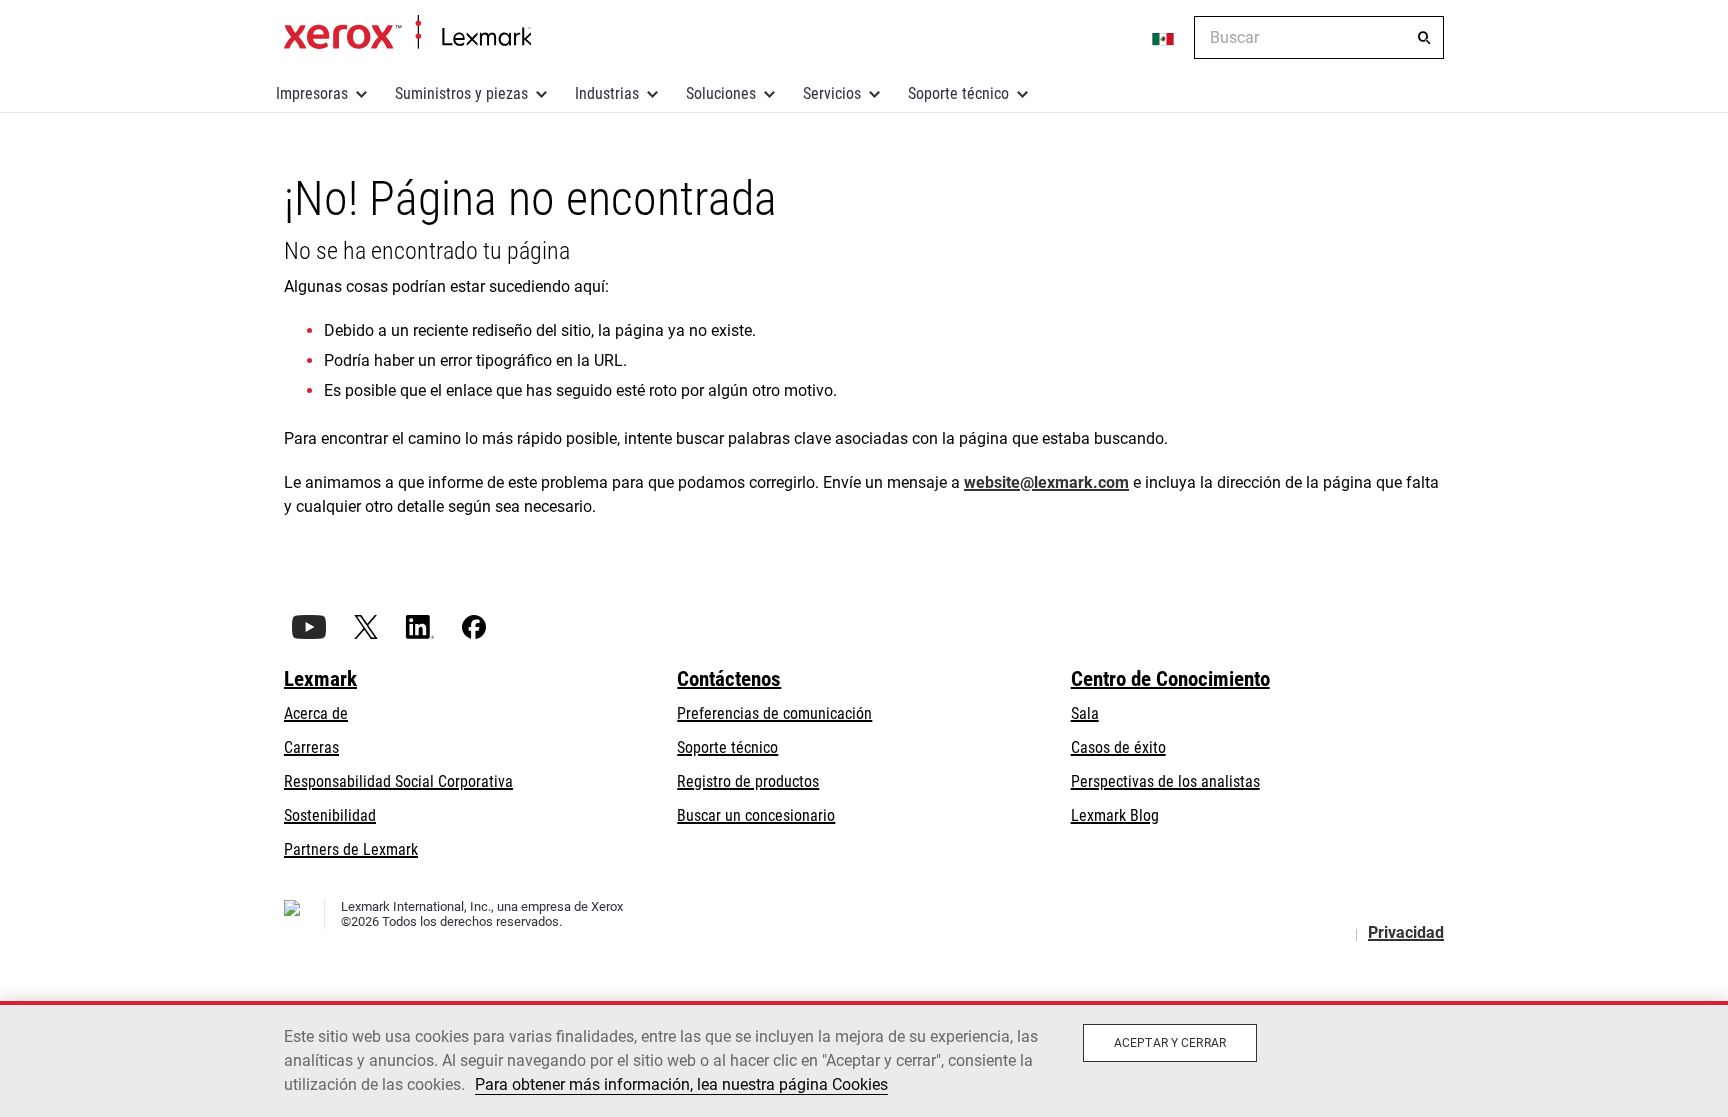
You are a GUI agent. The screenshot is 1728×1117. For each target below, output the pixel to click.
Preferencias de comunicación (774, 713)
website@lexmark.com (1046, 482)
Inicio (407, 33)
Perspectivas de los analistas (1165, 781)
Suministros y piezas (461, 93)
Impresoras (312, 93)
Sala (1085, 713)
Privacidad (1406, 932)
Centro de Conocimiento (1170, 679)
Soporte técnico (958, 93)
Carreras (311, 747)
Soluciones (721, 93)
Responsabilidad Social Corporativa (398, 781)
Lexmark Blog (1115, 815)
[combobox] (1319, 37)
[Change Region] (1164, 38)
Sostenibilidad (330, 815)
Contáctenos (729, 679)
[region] (864, 1059)
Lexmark (320, 679)
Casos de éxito (1118, 747)
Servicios (832, 93)
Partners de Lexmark (351, 849)
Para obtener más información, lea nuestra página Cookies (681, 1084)
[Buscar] (1424, 38)
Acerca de (316, 713)
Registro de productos (748, 781)
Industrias (607, 93)
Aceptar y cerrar (1170, 1043)
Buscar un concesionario (756, 815)
